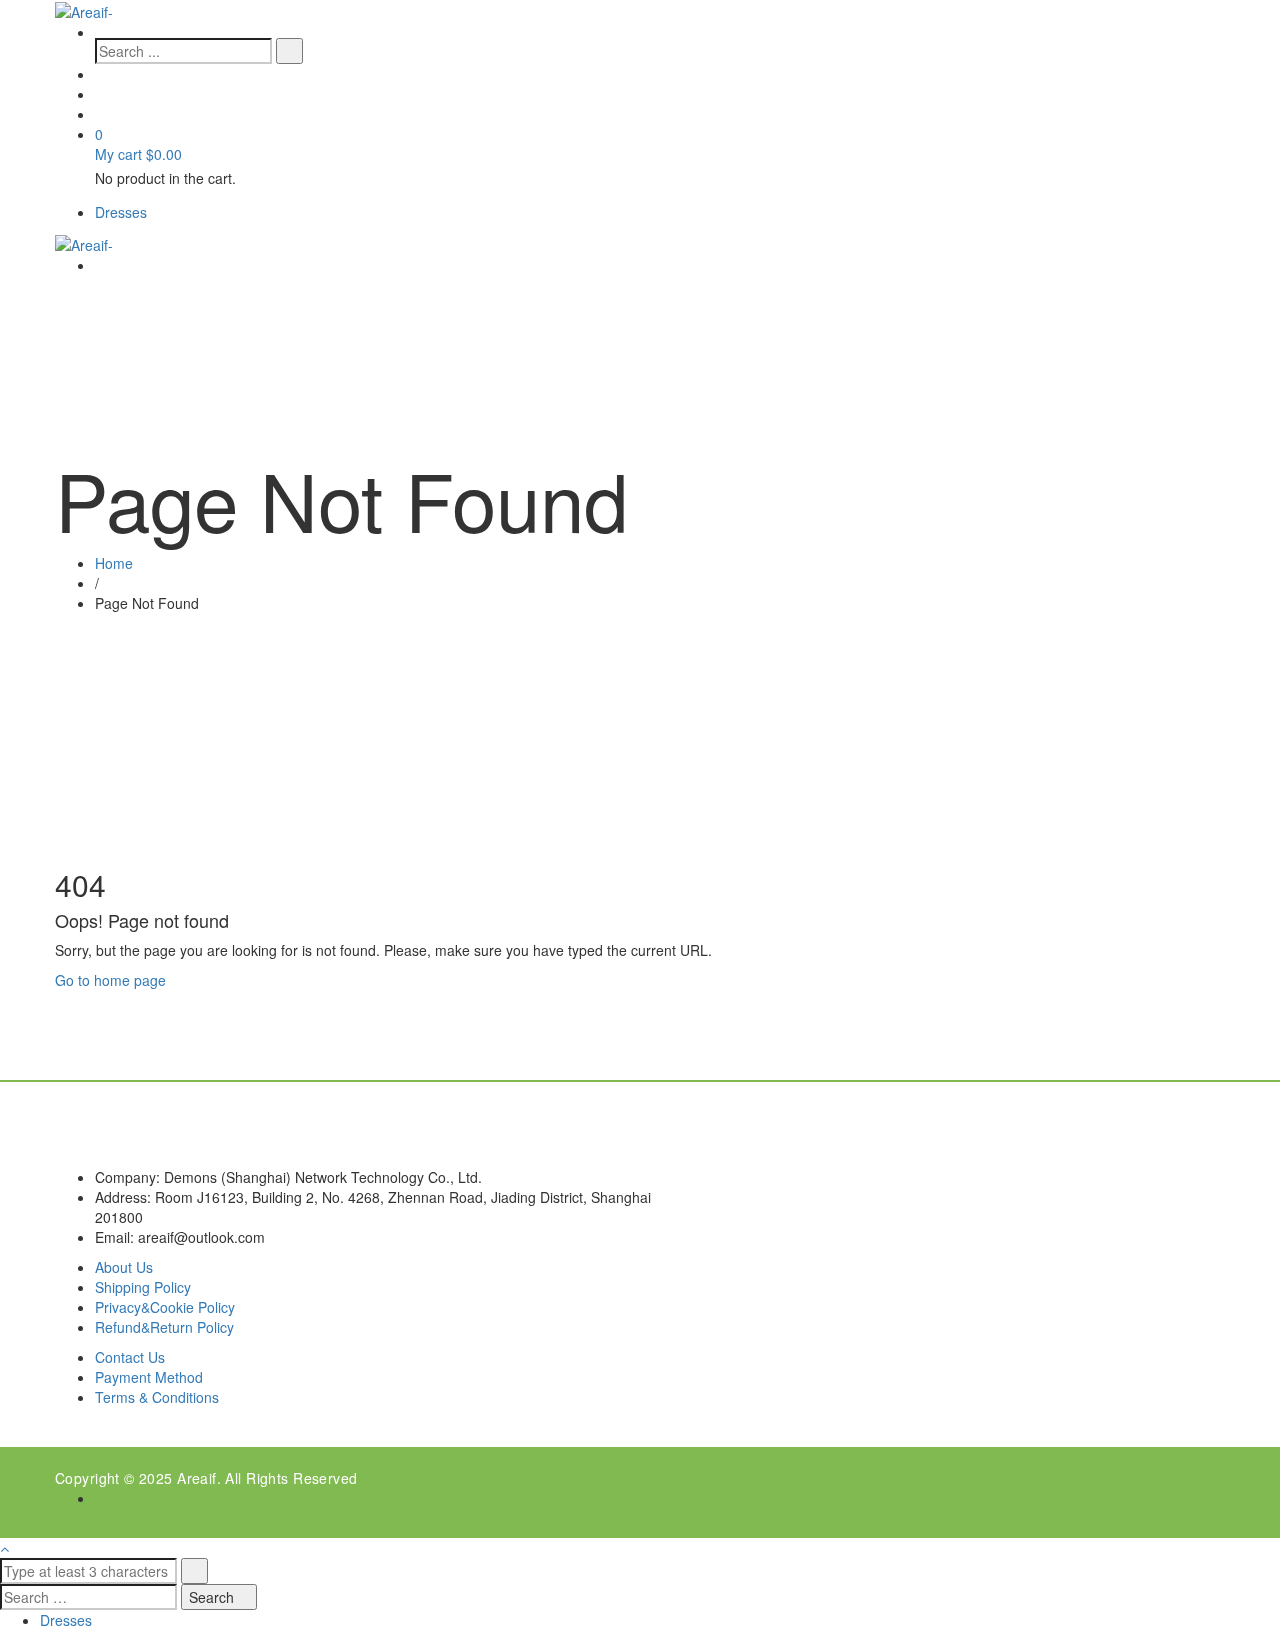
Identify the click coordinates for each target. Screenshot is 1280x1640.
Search (213, 1597)
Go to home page (110, 980)
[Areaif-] (84, 10)
